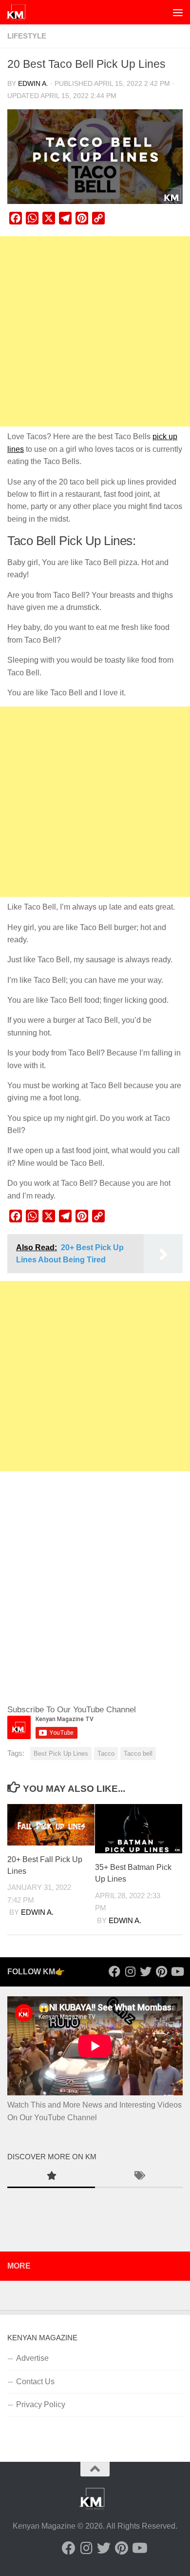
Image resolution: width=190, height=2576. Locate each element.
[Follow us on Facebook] (114, 1971)
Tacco (106, 1754)
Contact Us (35, 2382)
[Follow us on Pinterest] (161, 1971)
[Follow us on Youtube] (177, 1971)
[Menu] (178, 12)
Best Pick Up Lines (61, 1754)
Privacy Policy (41, 2404)
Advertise (32, 2358)
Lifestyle (27, 36)
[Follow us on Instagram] (130, 1971)
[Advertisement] (95, 331)
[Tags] (139, 2177)
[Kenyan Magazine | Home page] (19, 12)
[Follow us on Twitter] (146, 1971)
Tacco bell (138, 1754)
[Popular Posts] (51, 2177)
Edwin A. (33, 84)
